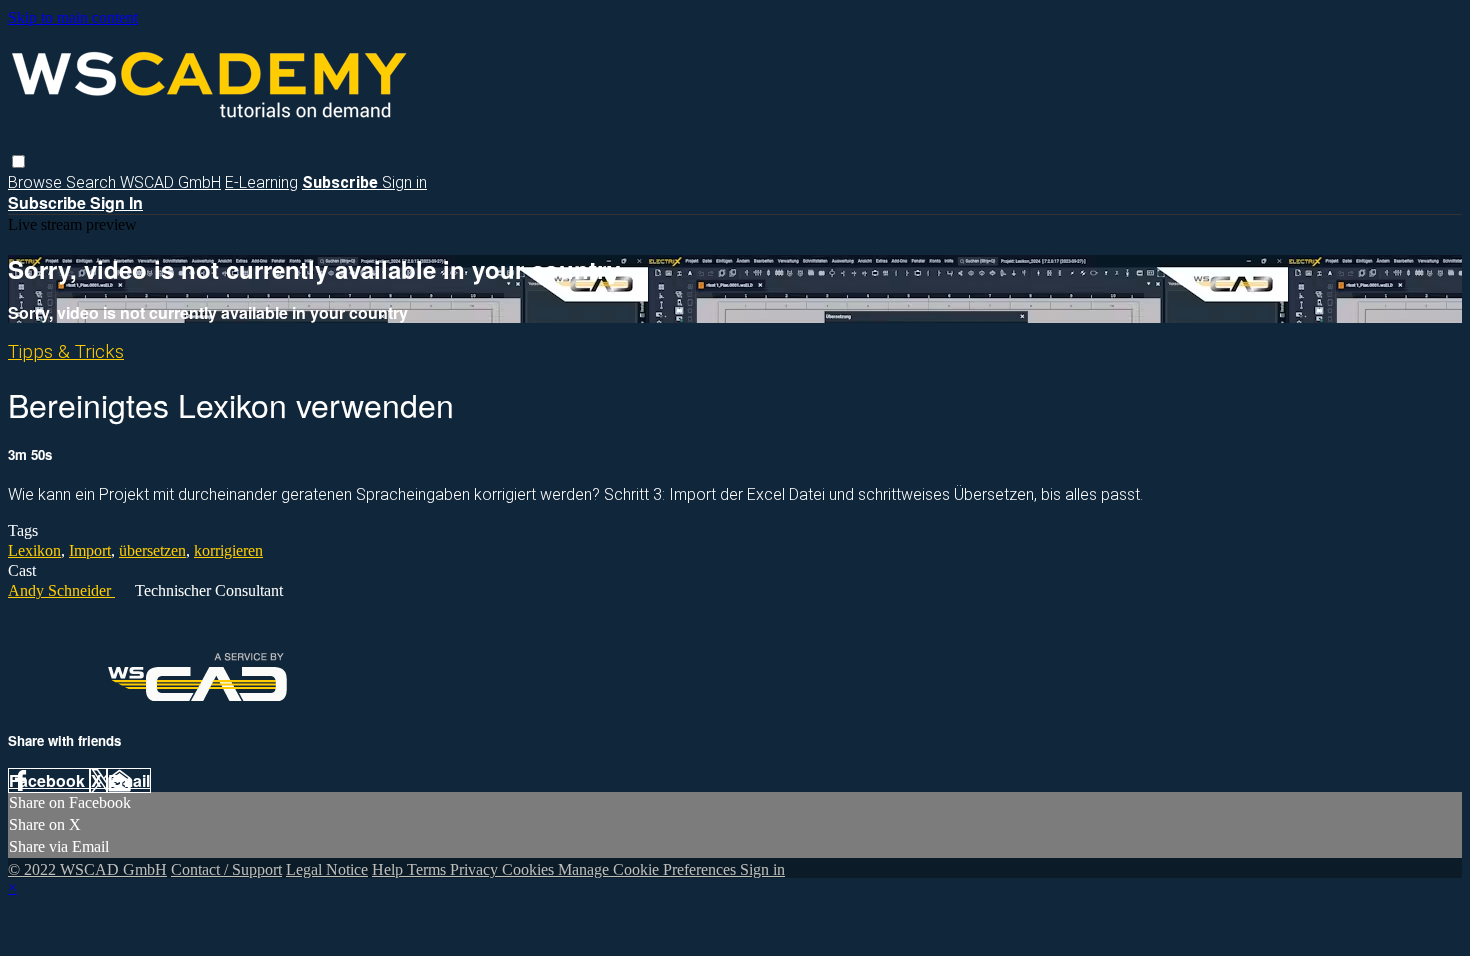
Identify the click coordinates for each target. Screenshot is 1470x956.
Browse (37, 182)
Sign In (116, 202)
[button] (18, 161)
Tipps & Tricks (66, 352)
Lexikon (34, 550)
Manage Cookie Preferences (649, 869)
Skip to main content (73, 17)
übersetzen (152, 550)
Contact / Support (226, 869)
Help (389, 869)
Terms (428, 869)
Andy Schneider (61, 590)
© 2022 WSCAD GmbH (87, 869)
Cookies (530, 869)
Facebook (49, 780)
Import (90, 550)
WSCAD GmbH (170, 182)
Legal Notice (327, 869)
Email (129, 780)
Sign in (404, 182)
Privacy (476, 869)
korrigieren (228, 550)
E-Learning (261, 182)
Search (93, 182)
